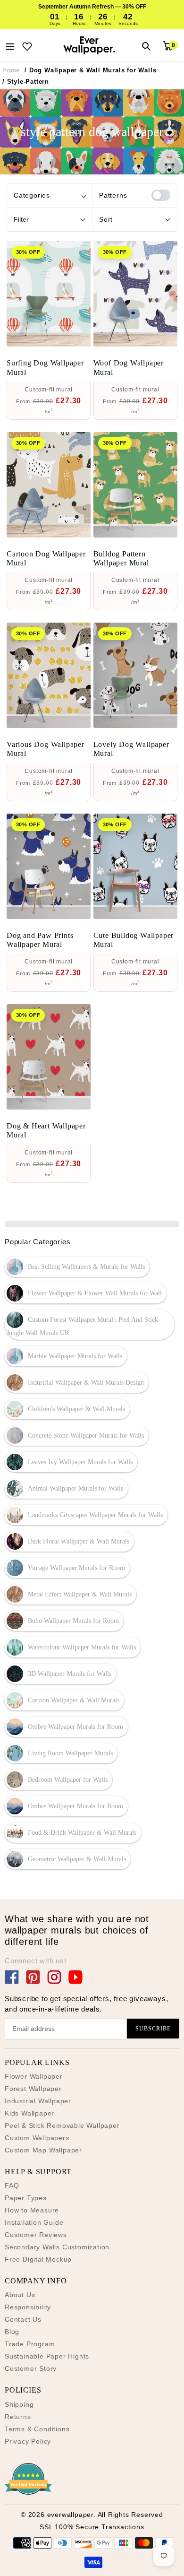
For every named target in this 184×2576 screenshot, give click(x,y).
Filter (21, 219)
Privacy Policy (28, 2441)
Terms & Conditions (37, 2429)
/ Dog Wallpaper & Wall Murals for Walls (90, 70)
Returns (18, 2417)
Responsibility (28, 2307)
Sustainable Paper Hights (47, 2356)
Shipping (19, 2404)
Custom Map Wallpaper (43, 2150)
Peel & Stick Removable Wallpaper (62, 2125)
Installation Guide (34, 2222)
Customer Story (31, 2368)
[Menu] (10, 45)
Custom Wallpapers (37, 2138)
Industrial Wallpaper (38, 2101)
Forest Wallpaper (33, 2089)
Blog (12, 2332)
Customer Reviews (36, 2235)
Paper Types (26, 2198)
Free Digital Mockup (38, 2259)
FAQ (12, 2186)
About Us (20, 2295)
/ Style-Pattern (26, 82)
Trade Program (30, 2344)
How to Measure (32, 2210)
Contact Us (23, 2319)
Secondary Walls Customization (57, 2247)
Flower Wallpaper (34, 2076)
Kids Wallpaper (29, 2113)
